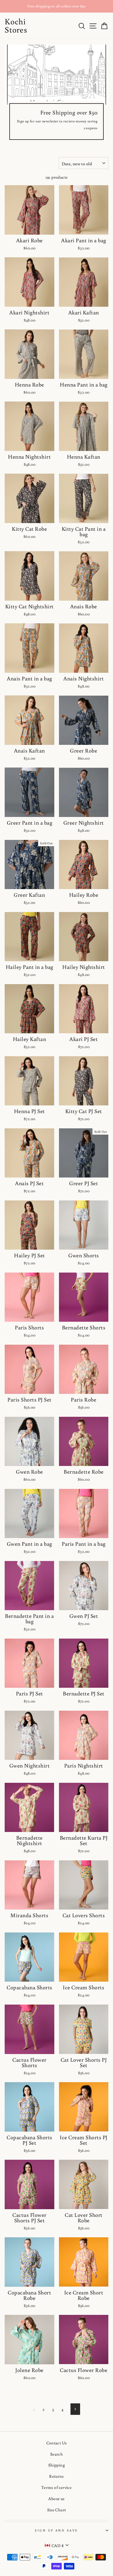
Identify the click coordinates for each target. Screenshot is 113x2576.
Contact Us (57, 2443)
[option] (56, 6)
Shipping (56, 2465)
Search (56, 2454)
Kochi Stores (16, 25)
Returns (56, 2476)
